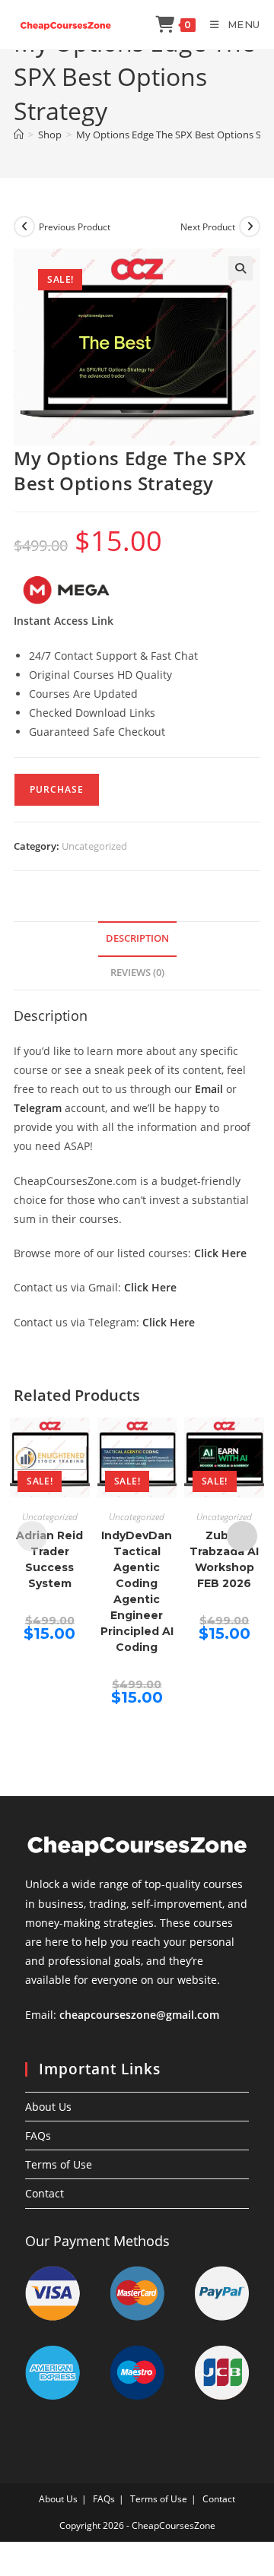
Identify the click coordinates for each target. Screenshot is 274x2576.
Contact (45, 2193)
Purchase (57, 789)
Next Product (208, 227)
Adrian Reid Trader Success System (49, 1559)
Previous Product (75, 227)
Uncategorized (94, 846)
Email (209, 1089)
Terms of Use (59, 2164)
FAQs (38, 2136)
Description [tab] (137, 938)
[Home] (19, 135)
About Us (48, 2107)
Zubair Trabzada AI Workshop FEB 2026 (224, 1559)
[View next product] (250, 227)
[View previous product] (24, 227)
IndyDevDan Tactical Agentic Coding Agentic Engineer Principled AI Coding (137, 1591)
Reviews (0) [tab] (137, 973)
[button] (241, 268)
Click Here (220, 1253)
